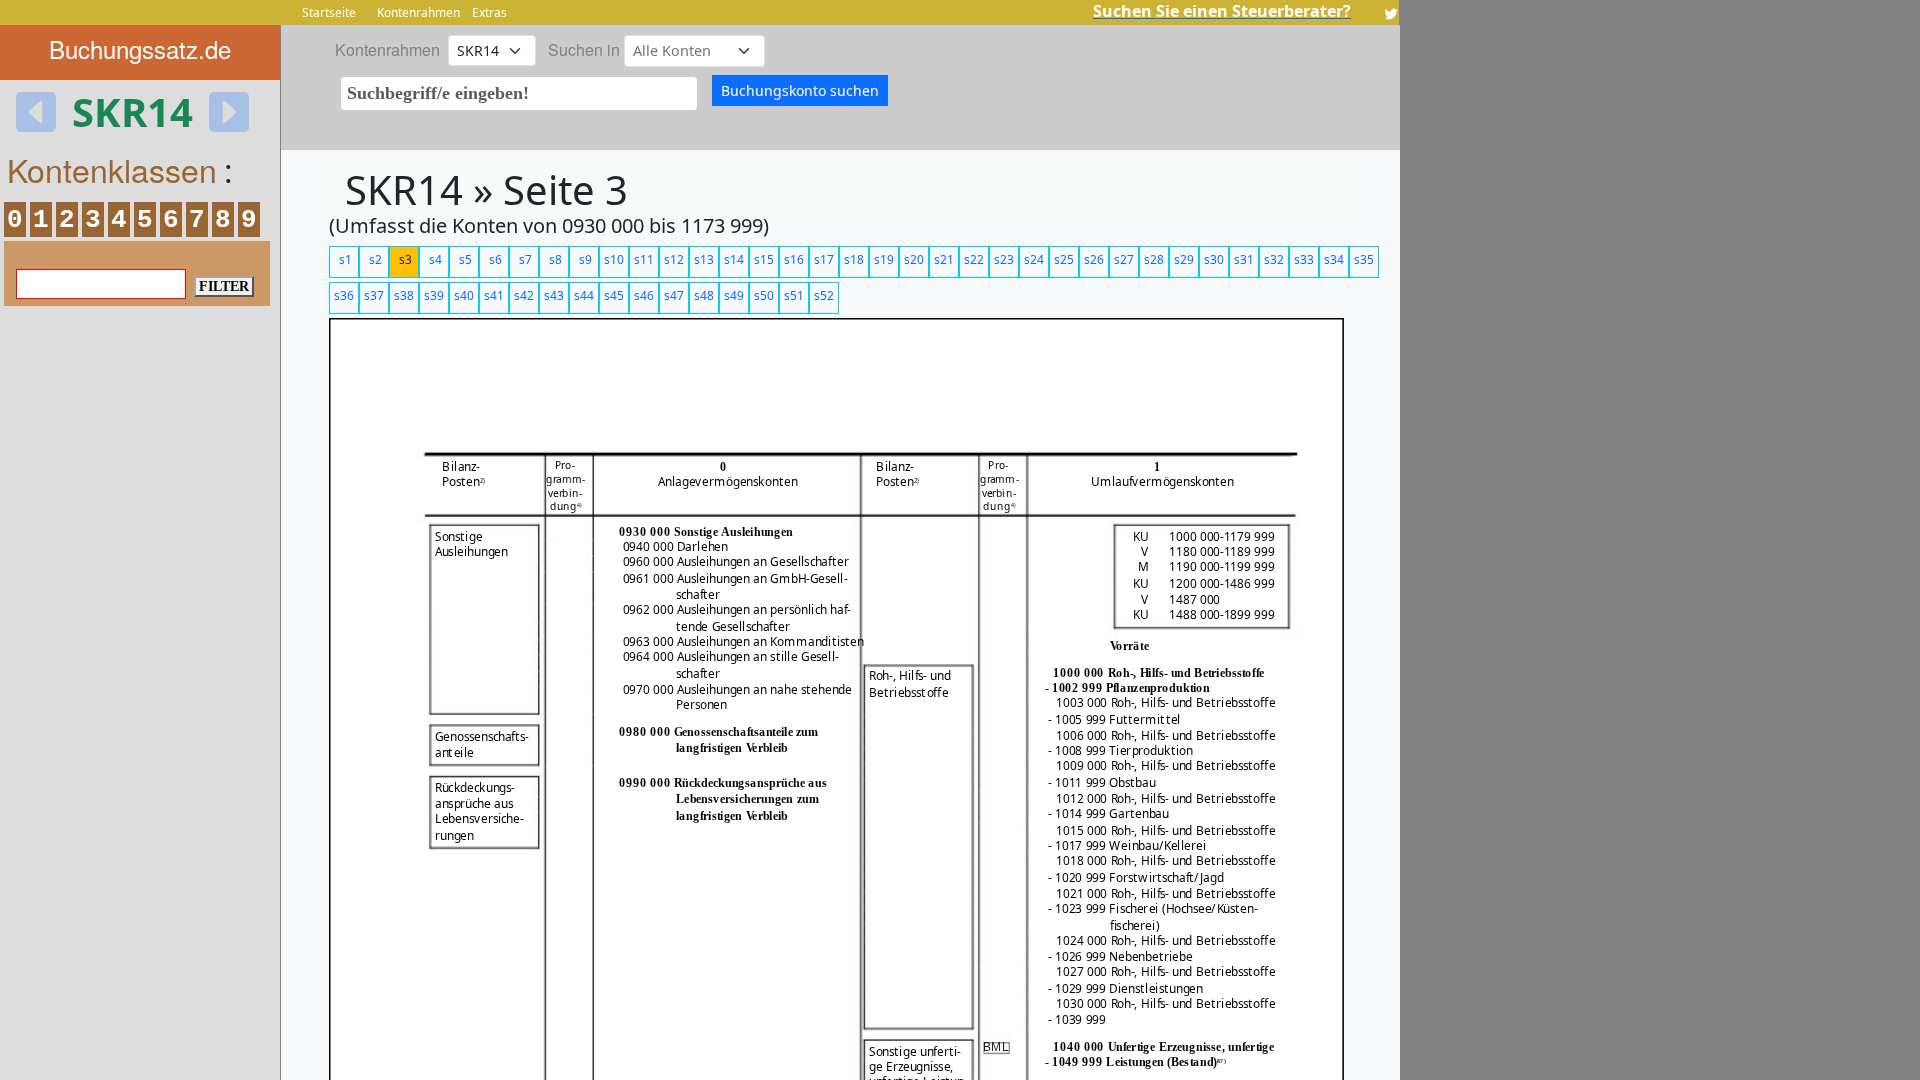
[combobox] (519, 93)
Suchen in (584, 49)
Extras (489, 12)
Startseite (329, 12)
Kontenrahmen (418, 12)
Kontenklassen (112, 169)
